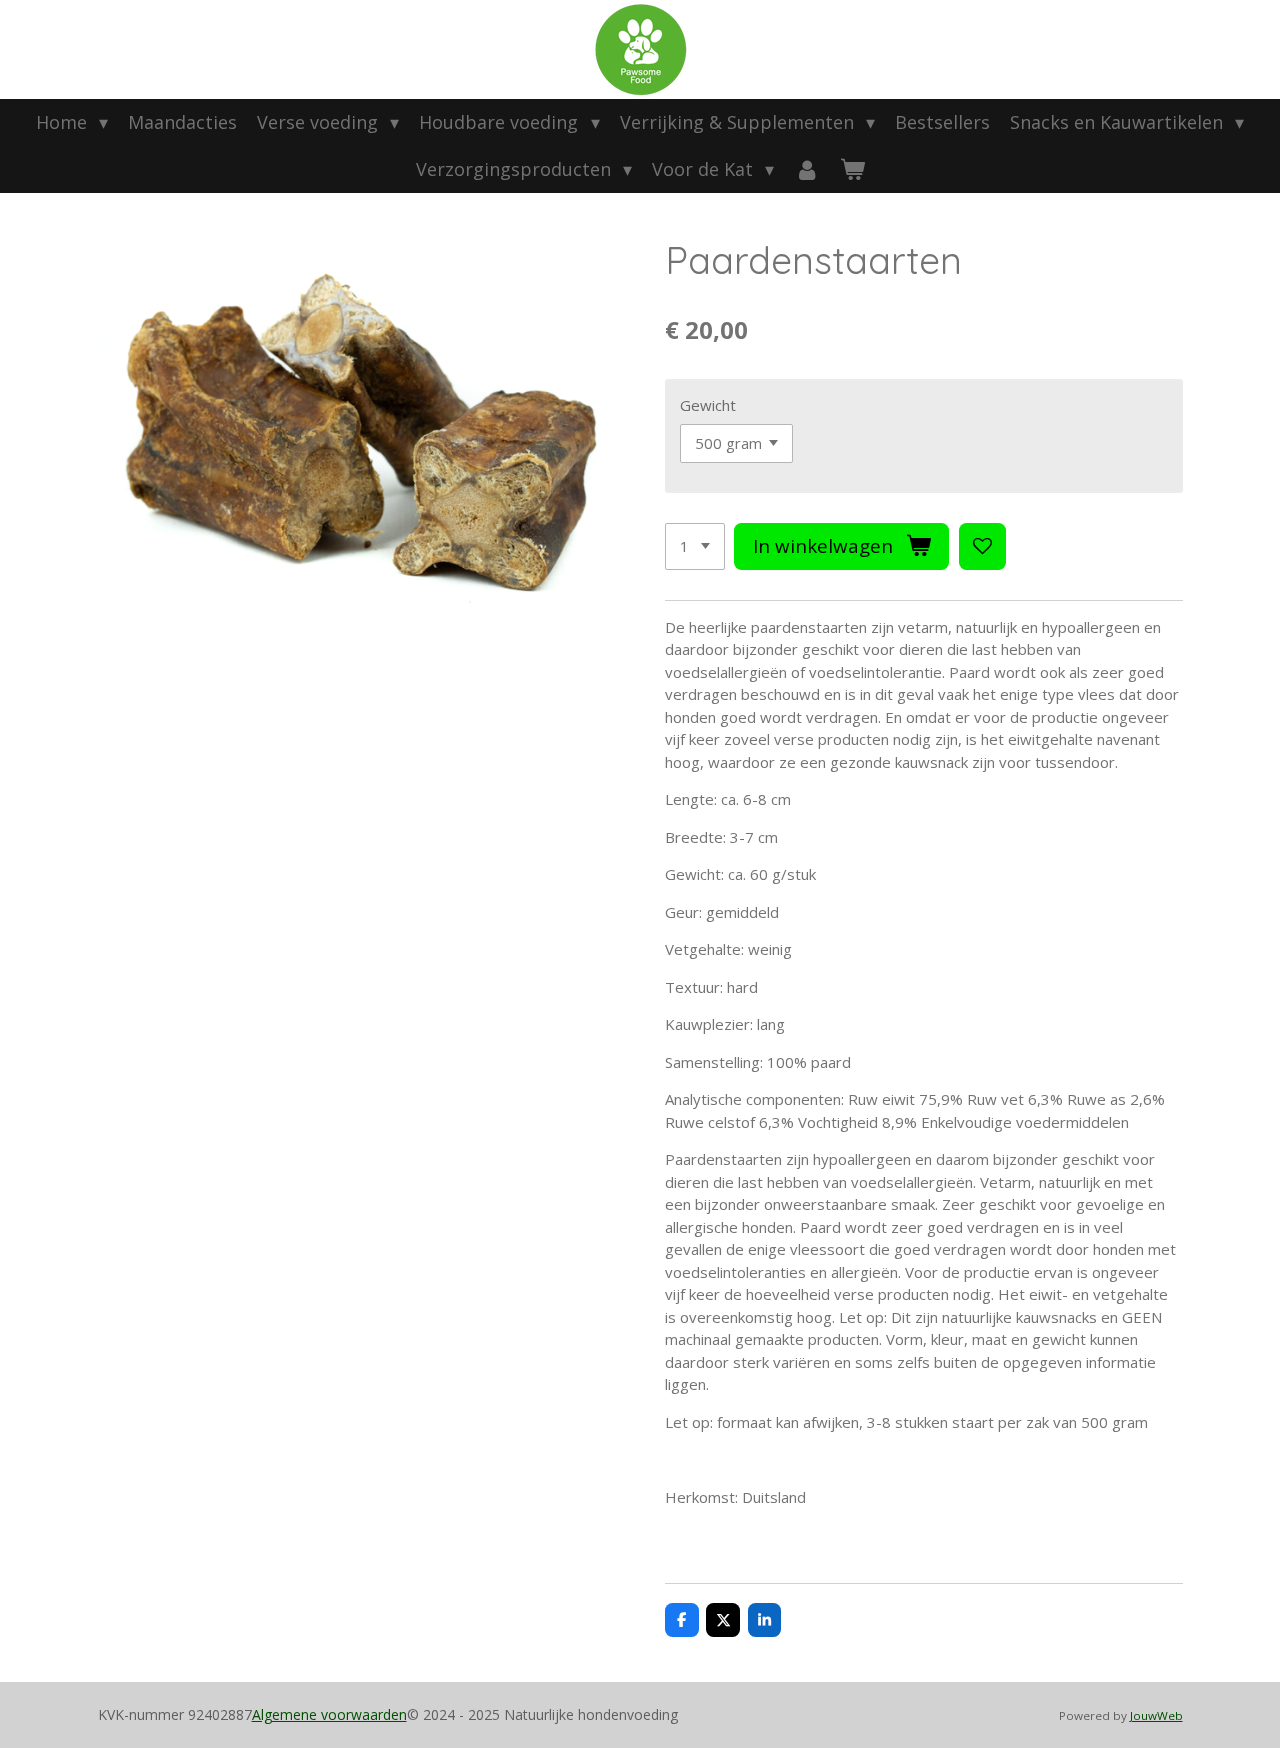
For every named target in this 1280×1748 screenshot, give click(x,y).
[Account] (806, 169)
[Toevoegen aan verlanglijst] (982, 546)
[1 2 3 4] (695, 546)
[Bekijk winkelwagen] (851, 169)
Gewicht (708, 405)
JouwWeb (1156, 1715)
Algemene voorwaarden (329, 1714)
